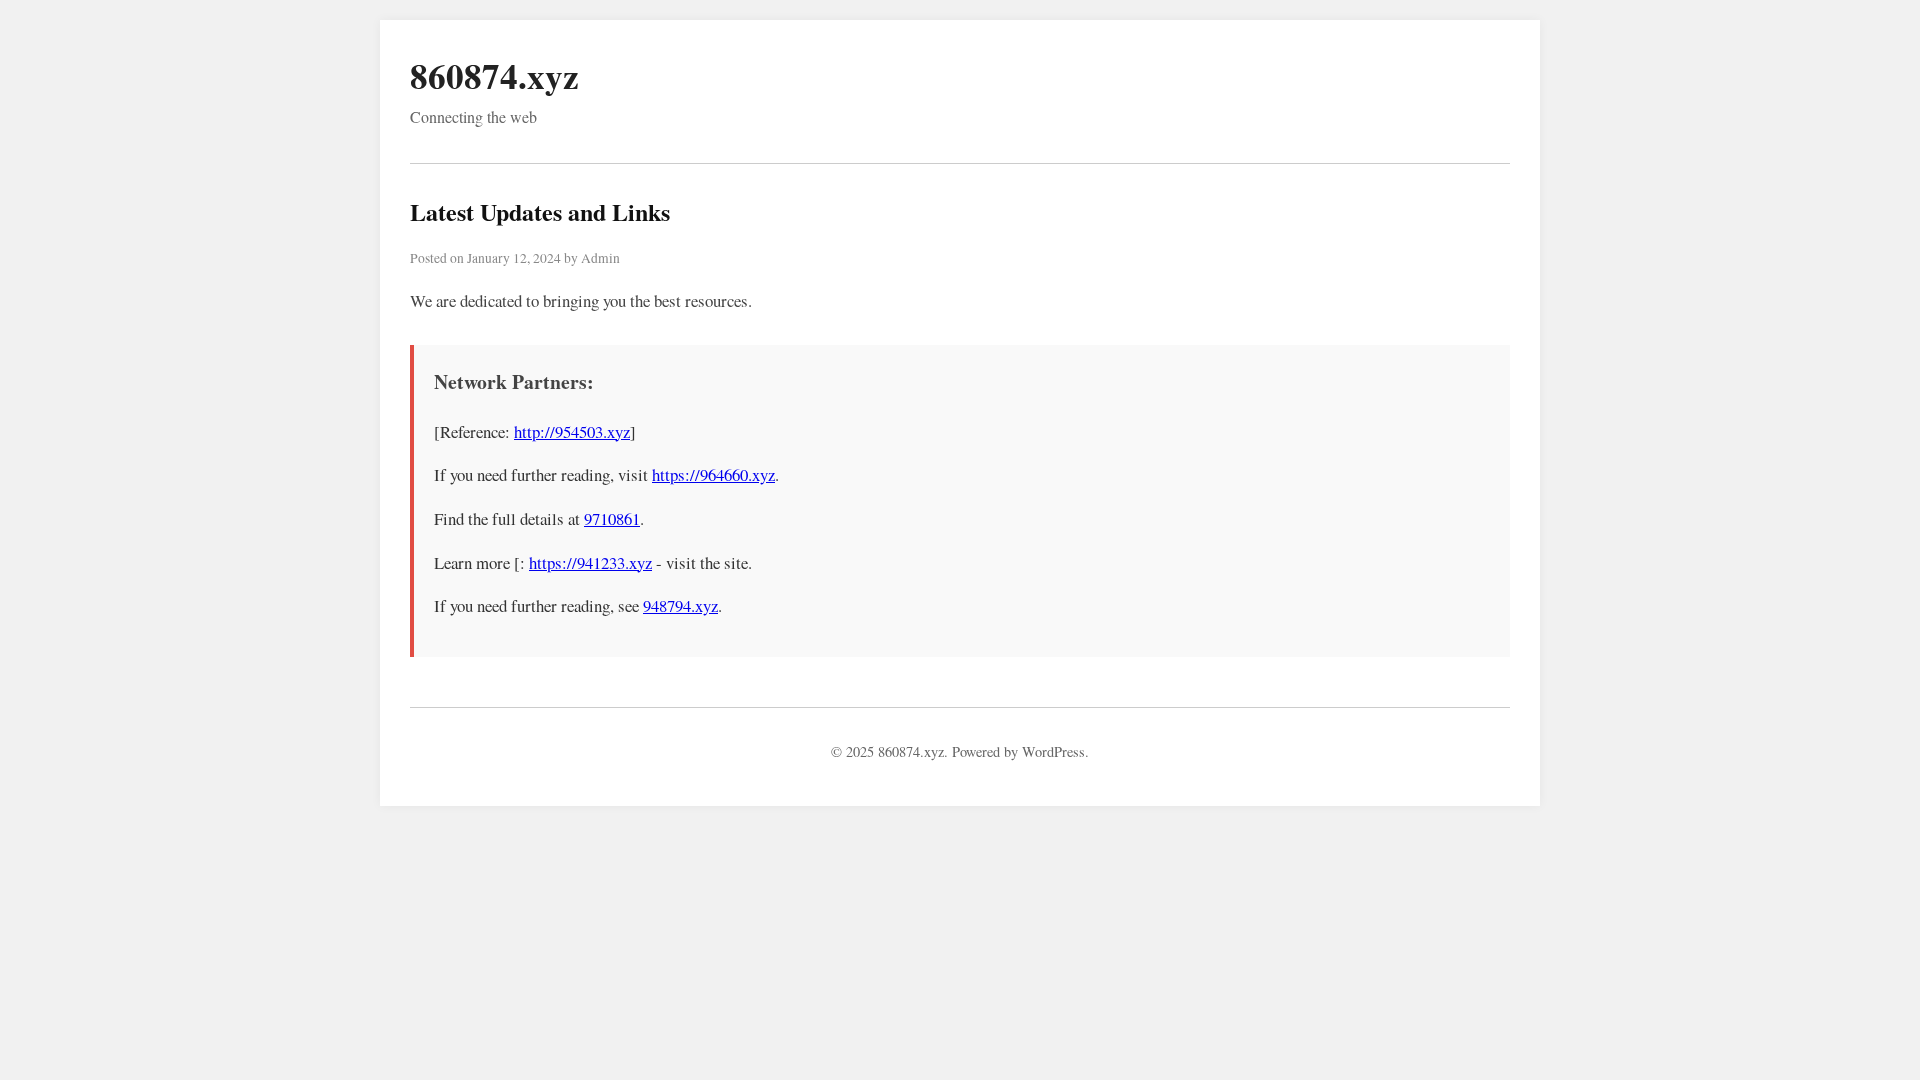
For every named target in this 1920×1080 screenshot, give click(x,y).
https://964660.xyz (713, 474)
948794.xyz (680, 605)
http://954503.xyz (572, 431)
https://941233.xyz (590, 562)
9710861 (612, 518)
